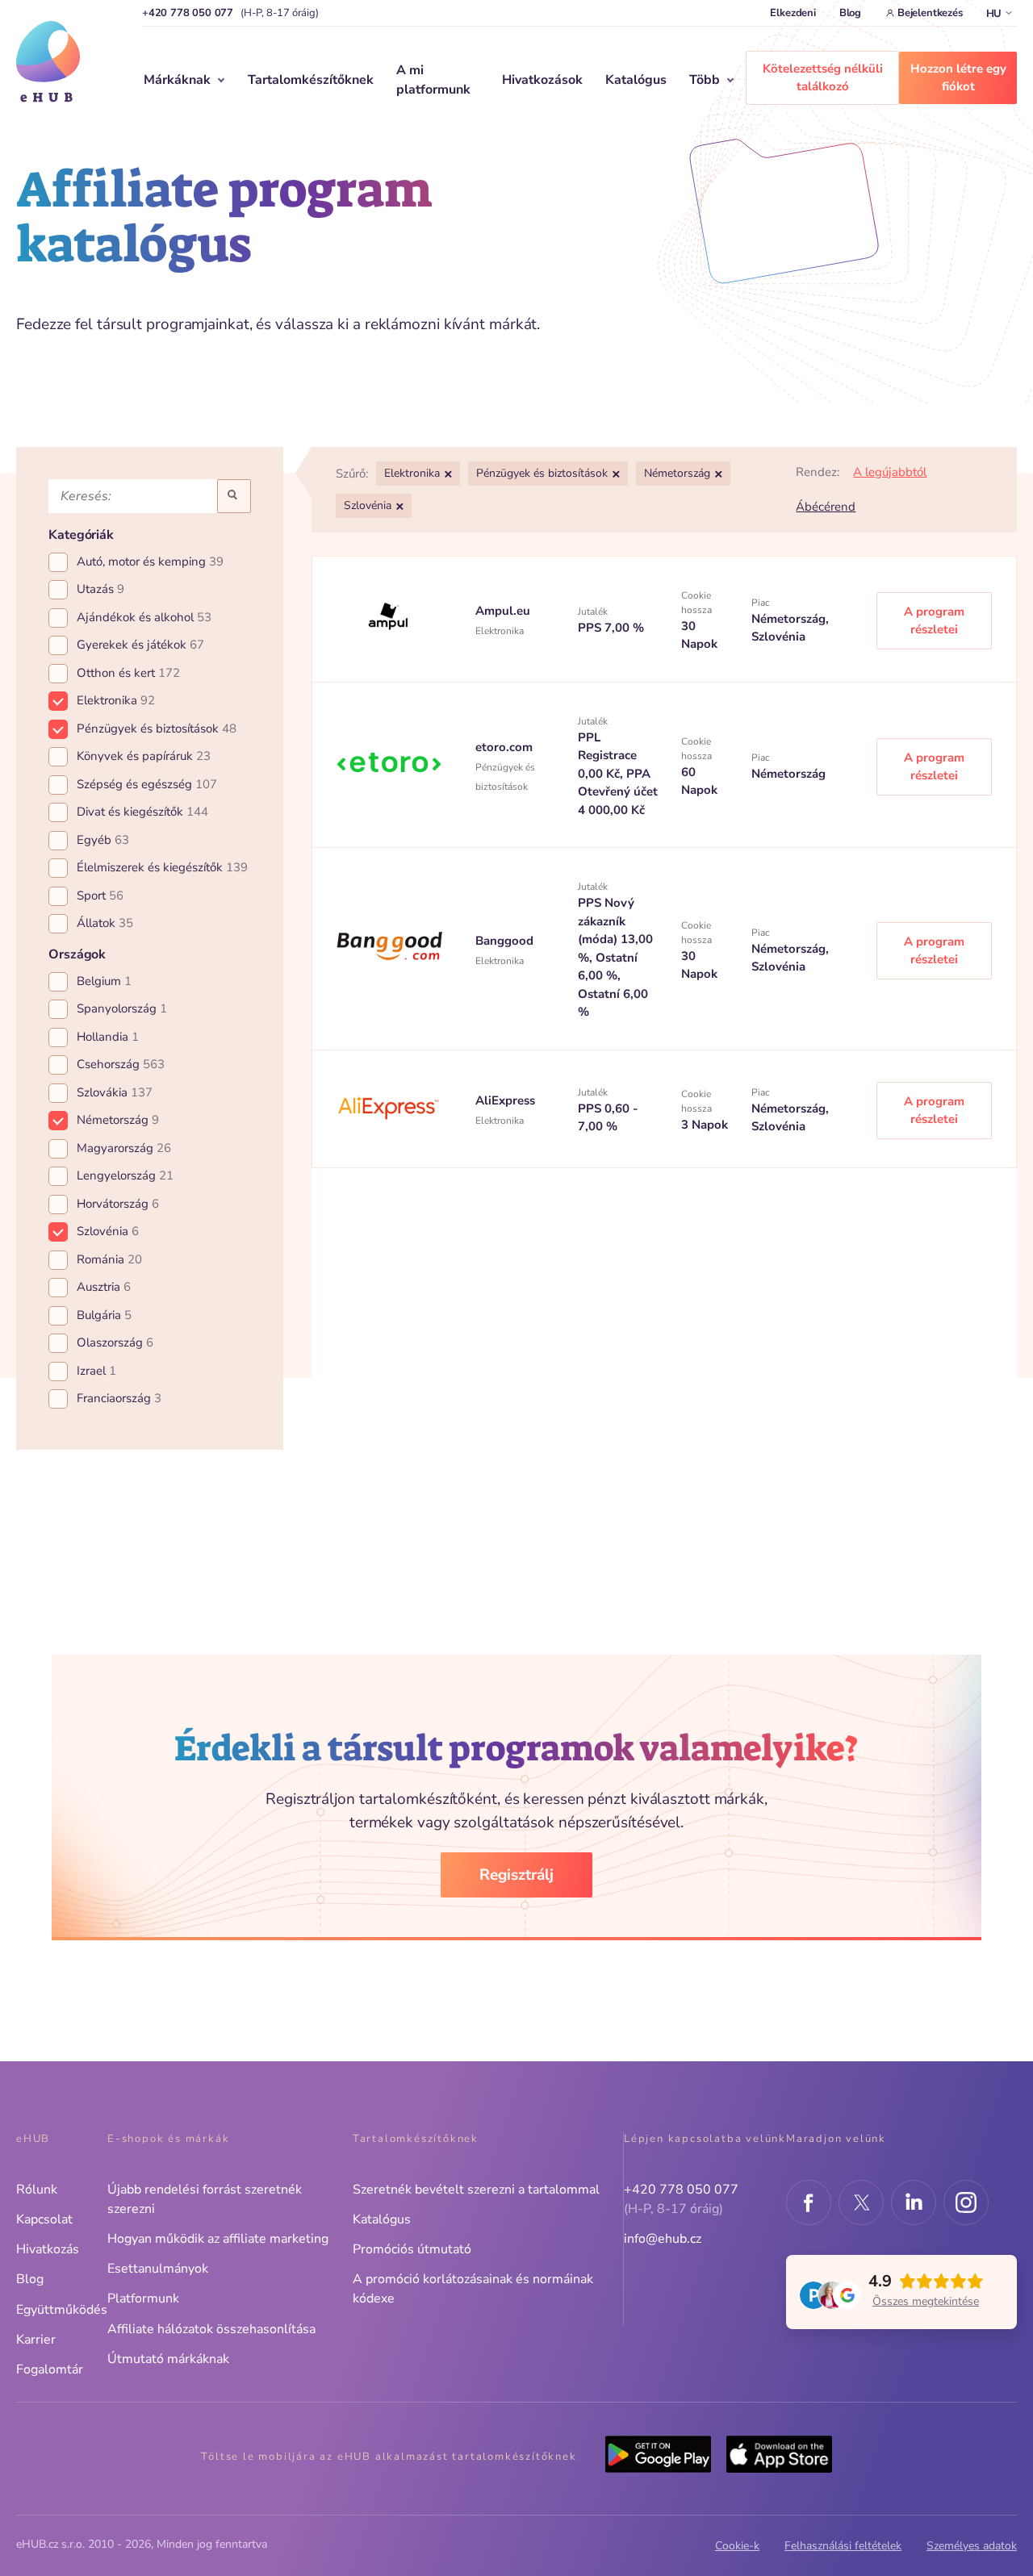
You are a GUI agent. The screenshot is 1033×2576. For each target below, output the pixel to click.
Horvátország (118, 1204)
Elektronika (116, 700)
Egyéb (103, 840)
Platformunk (143, 2298)
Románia (109, 1259)
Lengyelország (125, 1175)
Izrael (96, 1371)
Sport (100, 896)
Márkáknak (177, 80)
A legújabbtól (890, 472)
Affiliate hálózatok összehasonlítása (211, 2329)
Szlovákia (115, 1092)
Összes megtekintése (926, 2301)
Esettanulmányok (158, 2269)
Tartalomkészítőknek (311, 80)
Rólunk (37, 2190)
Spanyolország (122, 1008)
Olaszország (115, 1342)
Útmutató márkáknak (168, 2359)
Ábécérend (826, 507)
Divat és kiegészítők (142, 812)
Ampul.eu (503, 611)
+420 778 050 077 (188, 13)
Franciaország (119, 1398)
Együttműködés (62, 2310)
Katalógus (636, 80)
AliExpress (505, 1100)
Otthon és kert (128, 673)
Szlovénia (108, 1231)
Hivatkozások (542, 80)
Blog (850, 13)
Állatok (105, 923)
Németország (118, 1120)
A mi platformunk (433, 80)
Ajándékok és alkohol (144, 617)
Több (705, 80)
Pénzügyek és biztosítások (157, 729)
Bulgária (104, 1315)
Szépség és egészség (147, 784)
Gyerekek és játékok (140, 645)
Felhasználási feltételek (843, 2546)
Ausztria (104, 1287)
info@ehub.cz (663, 2239)
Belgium (104, 981)
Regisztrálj (516, 1875)
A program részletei (934, 621)
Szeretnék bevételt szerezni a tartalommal (476, 2190)
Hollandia (108, 1037)
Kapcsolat (44, 2219)
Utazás (100, 589)
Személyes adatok (972, 2546)
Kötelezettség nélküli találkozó (823, 78)
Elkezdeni (793, 13)
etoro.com (504, 747)
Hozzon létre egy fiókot (958, 78)
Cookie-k (737, 2546)
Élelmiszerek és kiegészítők (162, 867)
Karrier (36, 2340)
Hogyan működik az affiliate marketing (218, 2239)
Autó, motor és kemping (150, 562)
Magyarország (124, 1148)
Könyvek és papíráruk (144, 756)
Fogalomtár (50, 2369)
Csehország (121, 1064)
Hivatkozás (48, 2249)
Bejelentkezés (930, 13)
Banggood (504, 941)
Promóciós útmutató (412, 2249)
